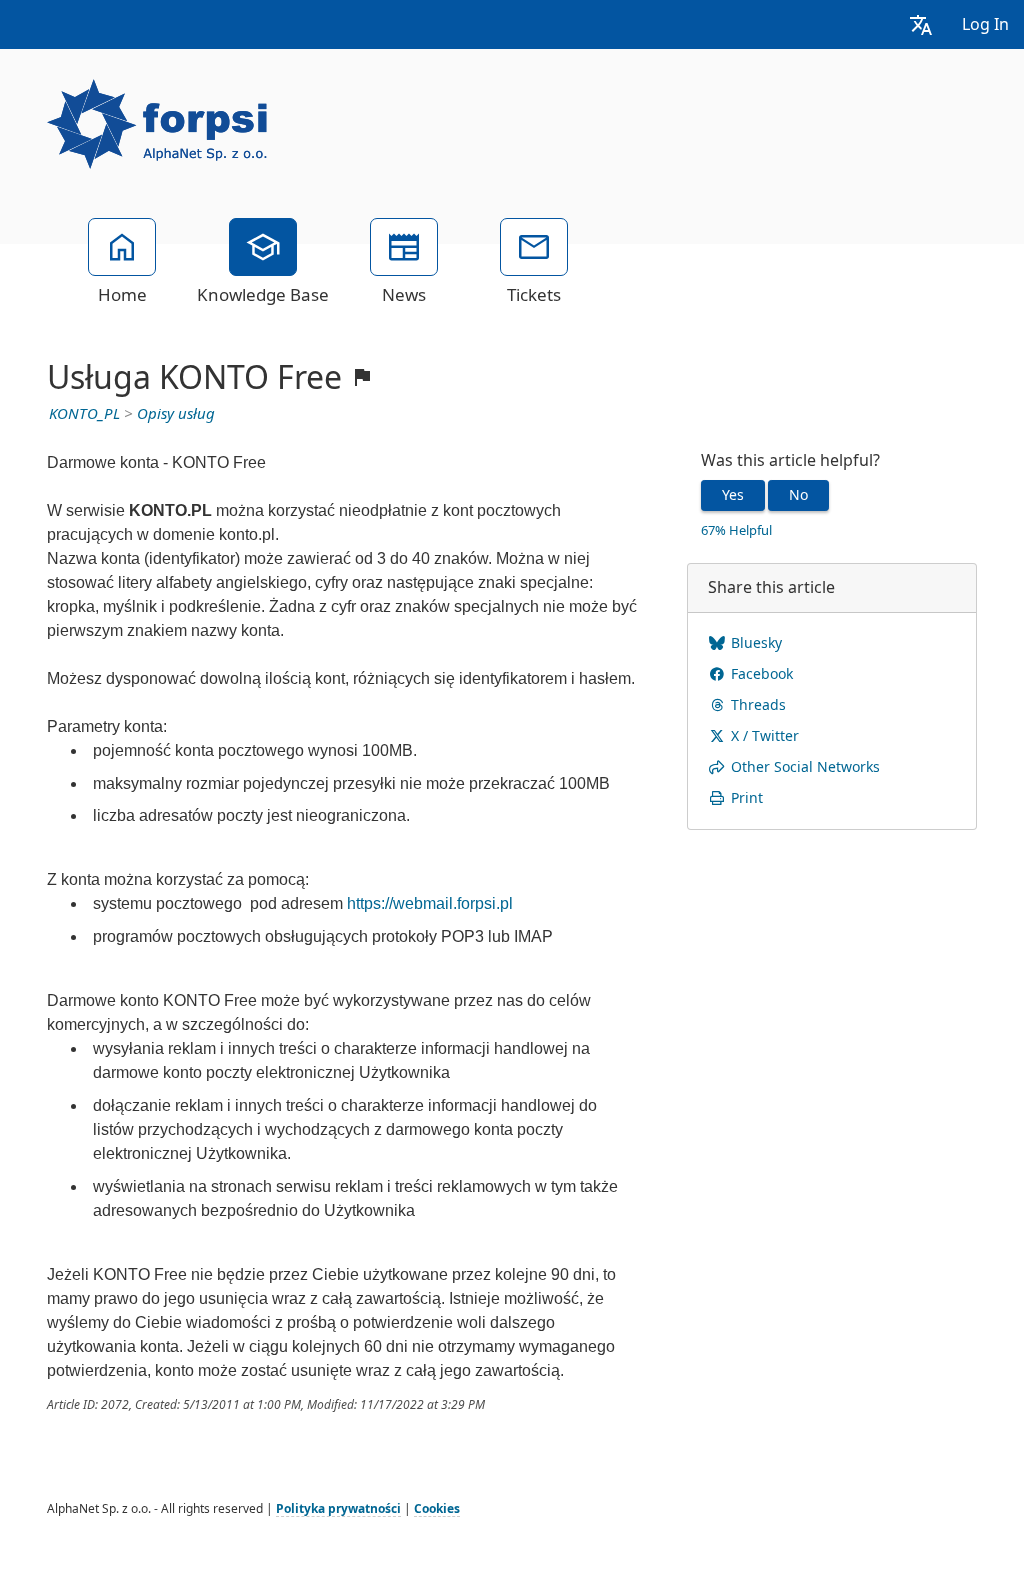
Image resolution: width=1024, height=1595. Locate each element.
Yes (733, 495)
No (798, 495)
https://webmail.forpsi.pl (430, 903)
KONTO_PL (84, 414)
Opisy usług (176, 414)
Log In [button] (985, 24)
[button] (921, 24)
